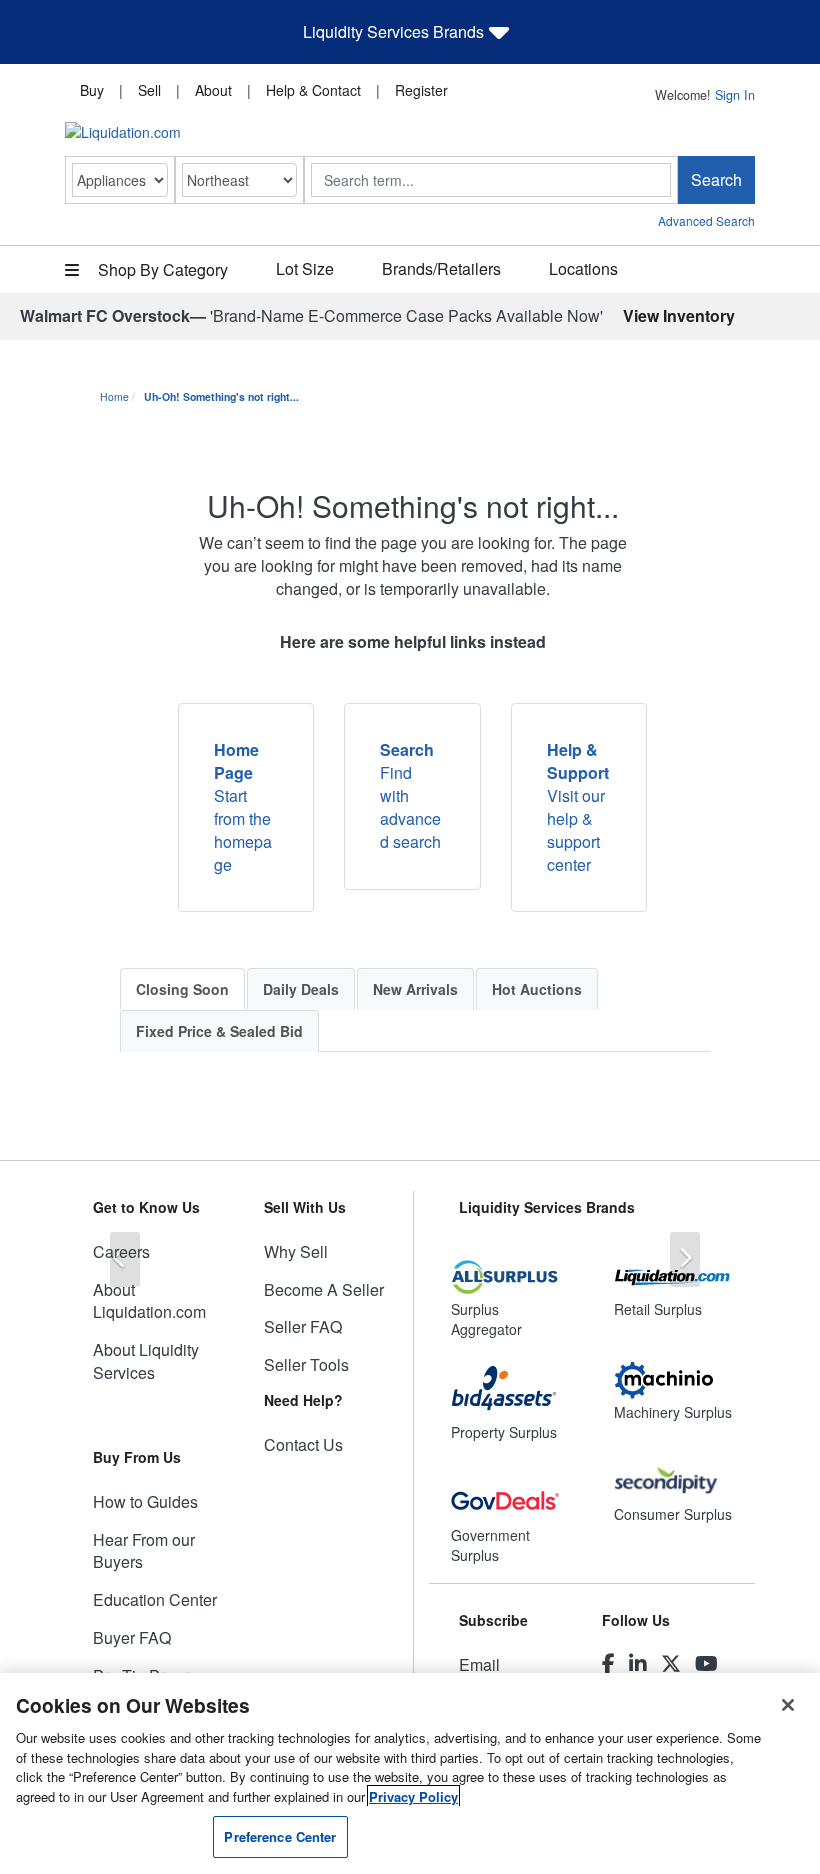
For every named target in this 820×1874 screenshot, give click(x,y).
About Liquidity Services (146, 1361)
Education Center (155, 1599)
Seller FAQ (303, 1326)
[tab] (182, 989)
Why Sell (296, 1251)
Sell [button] (149, 90)
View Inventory (679, 315)
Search (716, 179)
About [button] (213, 90)
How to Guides (145, 1501)
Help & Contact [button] (313, 90)
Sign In (735, 95)
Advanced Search (706, 220)
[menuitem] (92, 89)
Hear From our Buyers (144, 1551)
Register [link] (421, 90)
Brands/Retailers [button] (441, 268)
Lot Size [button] (305, 268)
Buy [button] (92, 90)
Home (114, 396)
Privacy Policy (413, 1796)
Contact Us (303, 1444)
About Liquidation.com (149, 1301)
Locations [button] (583, 268)
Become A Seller (324, 1289)
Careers (121, 1251)
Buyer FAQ (132, 1637)
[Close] (788, 1705)
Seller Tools (306, 1364)
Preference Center (280, 1836)
